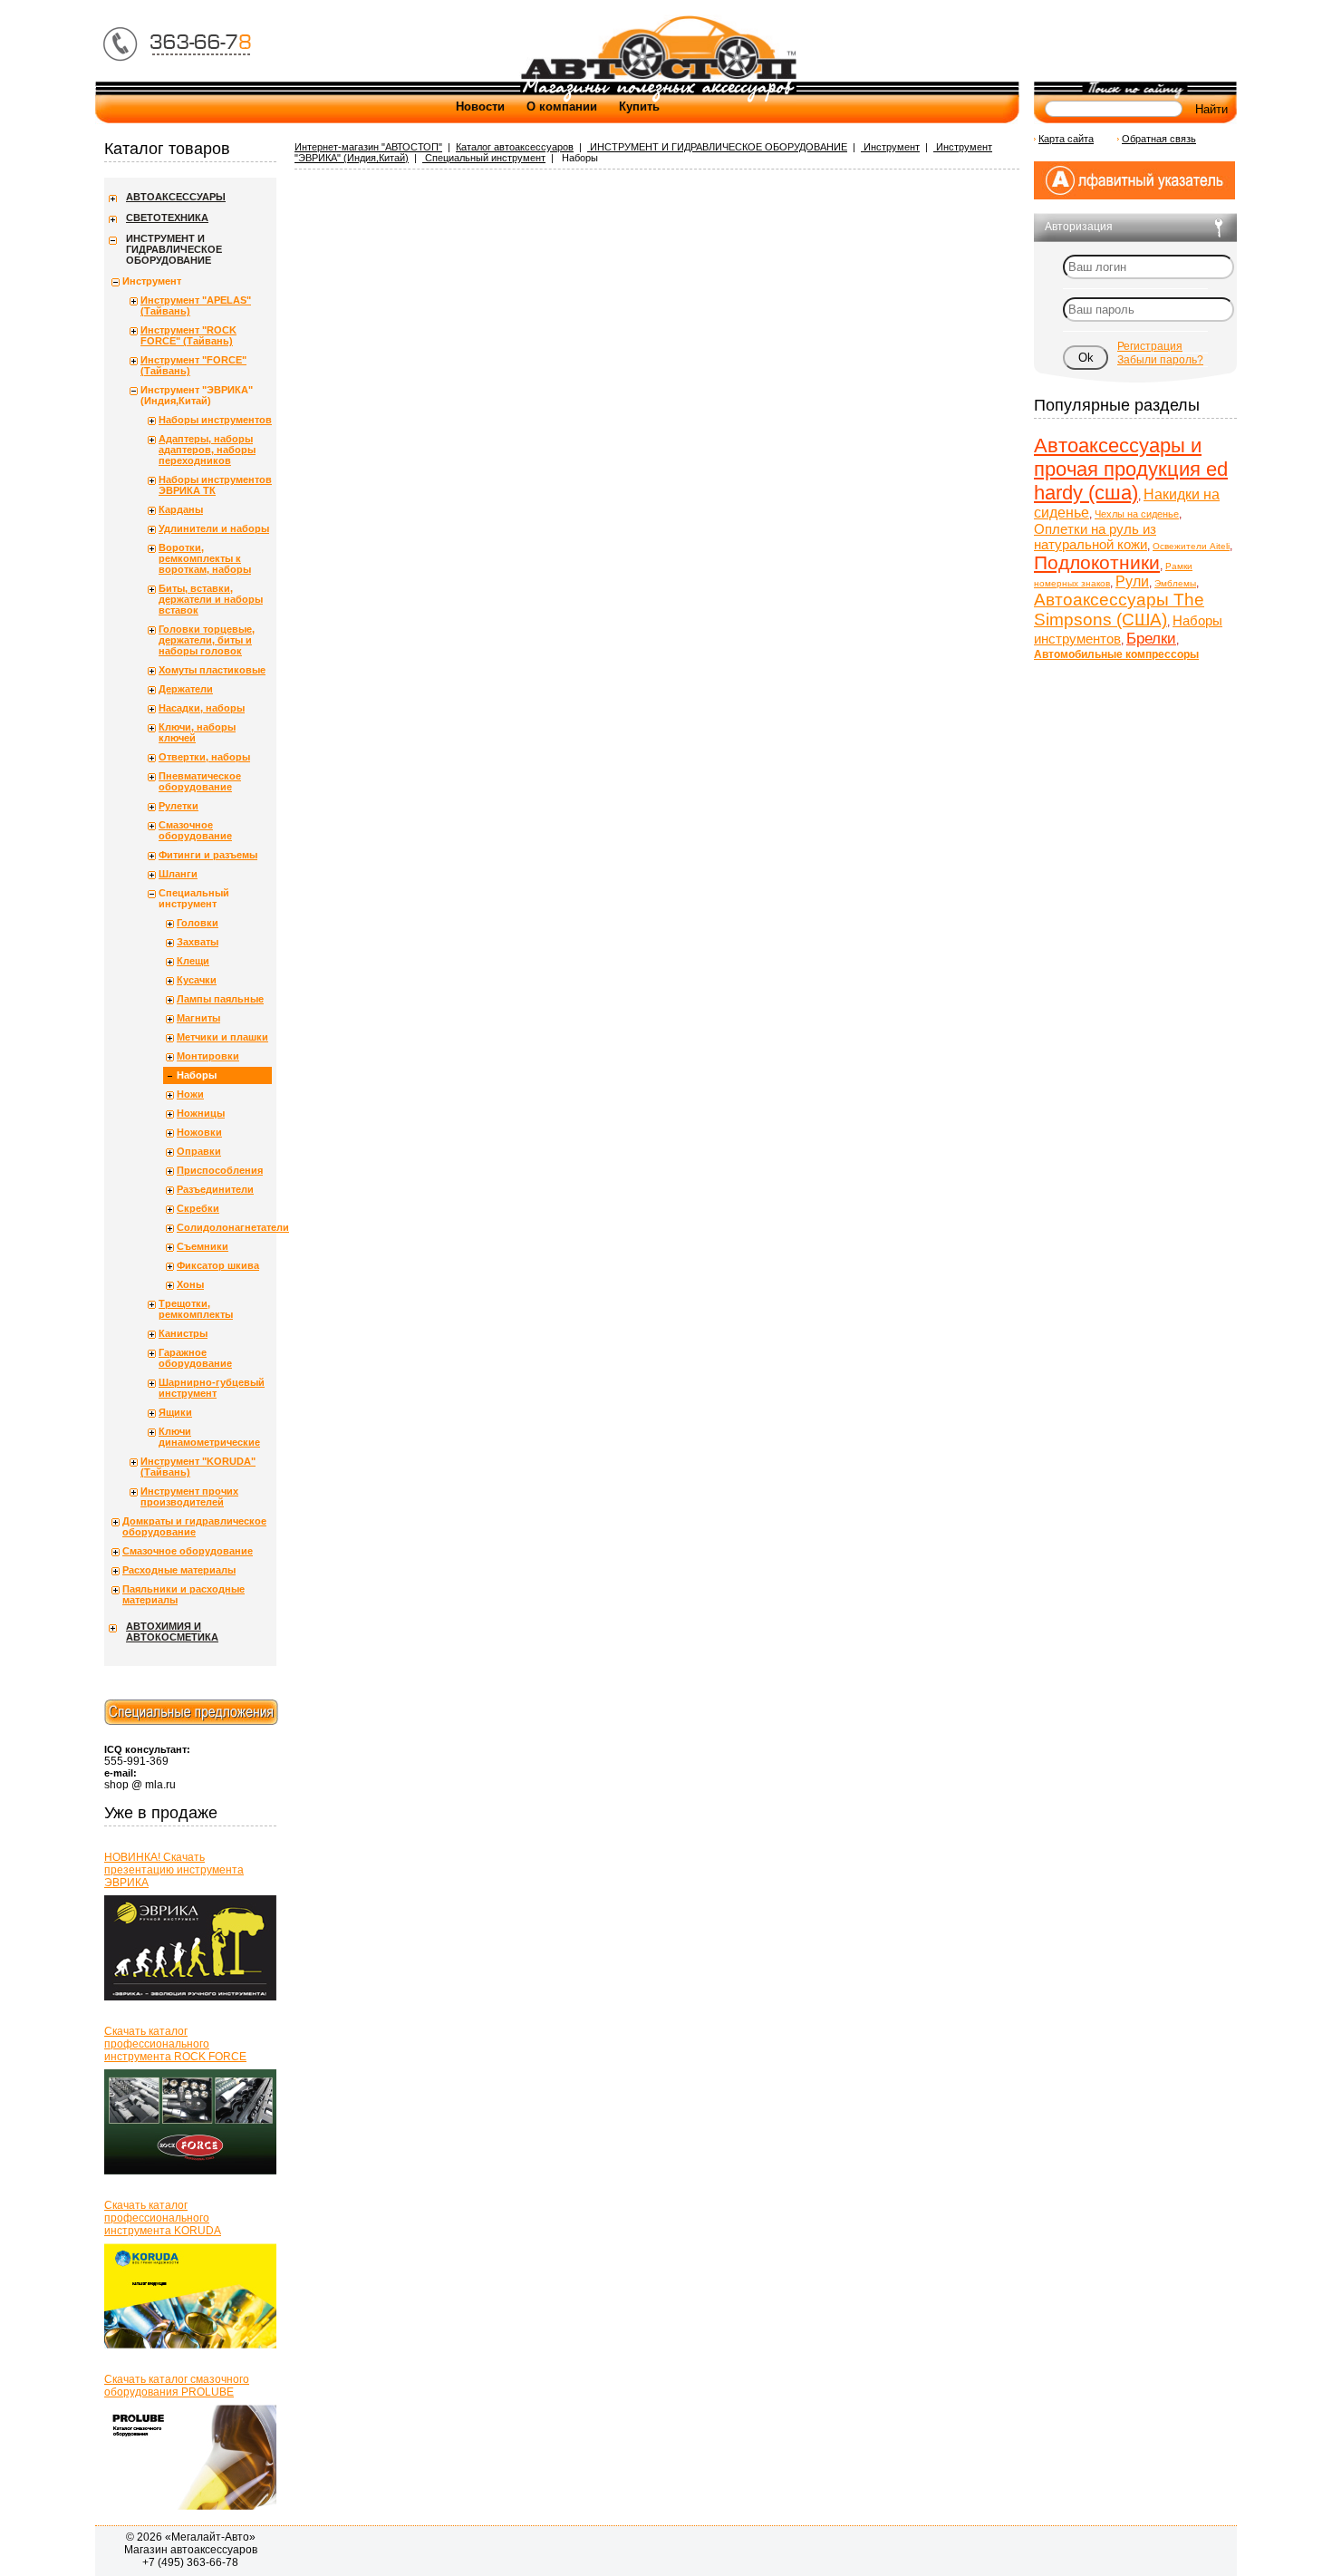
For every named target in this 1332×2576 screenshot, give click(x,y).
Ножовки (199, 1132)
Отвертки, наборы (204, 757)
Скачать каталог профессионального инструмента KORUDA (163, 2218)
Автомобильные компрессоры (1116, 654)
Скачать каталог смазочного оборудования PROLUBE (177, 2386)
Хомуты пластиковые (212, 670)
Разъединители (215, 1189)
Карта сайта (1066, 139)
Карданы (181, 509)
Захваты (198, 942)
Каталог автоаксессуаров (515, 147)
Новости (480, 107)
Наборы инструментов (215, 420)
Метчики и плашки (222, 1037)
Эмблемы (1175, 583)
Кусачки (197, 980)
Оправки (199, 1151)
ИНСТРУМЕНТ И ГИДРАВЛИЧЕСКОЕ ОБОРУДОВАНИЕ (717, 147)
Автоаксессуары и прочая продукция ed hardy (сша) (1131, 469)
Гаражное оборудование (195, 1358)
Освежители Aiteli (1191, 546)
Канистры (183, 1333)
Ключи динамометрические (209, 1437)
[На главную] (658, 78)
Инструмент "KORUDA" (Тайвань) (198, 1467)
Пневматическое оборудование (200, 781)
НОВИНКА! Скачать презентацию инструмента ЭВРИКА (174, 1870)
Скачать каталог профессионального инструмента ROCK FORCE (175, 2044)
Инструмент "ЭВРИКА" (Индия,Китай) (197, 395)
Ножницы (201, 1113)
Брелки (1151, 639)
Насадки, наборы (202, 708)
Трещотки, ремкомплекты (196, 1309)
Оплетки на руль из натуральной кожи (1095, 537)
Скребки (198, 1208)
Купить (639, 107)
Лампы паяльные (220, 999)
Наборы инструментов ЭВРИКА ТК (215, 485)
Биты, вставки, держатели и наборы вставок (211, 599)
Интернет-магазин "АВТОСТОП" (368, 147)
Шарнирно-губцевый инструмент (212, 1388)
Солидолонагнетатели (224, 1227)
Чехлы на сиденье (1137, 514)
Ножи (190, 1094)
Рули (1132, 581)
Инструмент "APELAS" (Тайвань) (196, 305)
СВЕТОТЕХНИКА (167, 218)
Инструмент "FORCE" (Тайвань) (193, 365)
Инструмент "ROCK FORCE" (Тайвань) (188, 335)
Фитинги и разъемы (208, 855)
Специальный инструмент (484, 158)
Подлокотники (1097, 562)
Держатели (186, 689)
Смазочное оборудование (195, 830)
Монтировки (208, 1056)
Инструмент (890, 147)
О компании (562, 107)
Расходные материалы (179, 1570)
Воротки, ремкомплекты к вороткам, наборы (205, 558)
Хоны (190, 1284)
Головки (198, 923)
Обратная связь (1159, 139)
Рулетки (179, 806)
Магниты (198, 1018)
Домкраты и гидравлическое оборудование (194, 1526)
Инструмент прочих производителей (189, 1496)
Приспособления (220, 1170)
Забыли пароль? (1160, 360)
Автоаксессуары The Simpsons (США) (1119, 610)
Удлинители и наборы (214, 528)
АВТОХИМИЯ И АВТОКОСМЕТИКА (172, 1632)
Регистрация (1150, 346)
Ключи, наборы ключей (197, 732)
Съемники (203, 1246)
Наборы (197, 1075)
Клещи (193, 961)
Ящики (175, 1412)
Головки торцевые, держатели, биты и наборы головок (207, 640)
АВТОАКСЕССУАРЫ (176, 197)
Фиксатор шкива (218, 1265)
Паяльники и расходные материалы (183, 1594)
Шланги (178, 874)
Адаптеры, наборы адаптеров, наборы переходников (207, 450)
